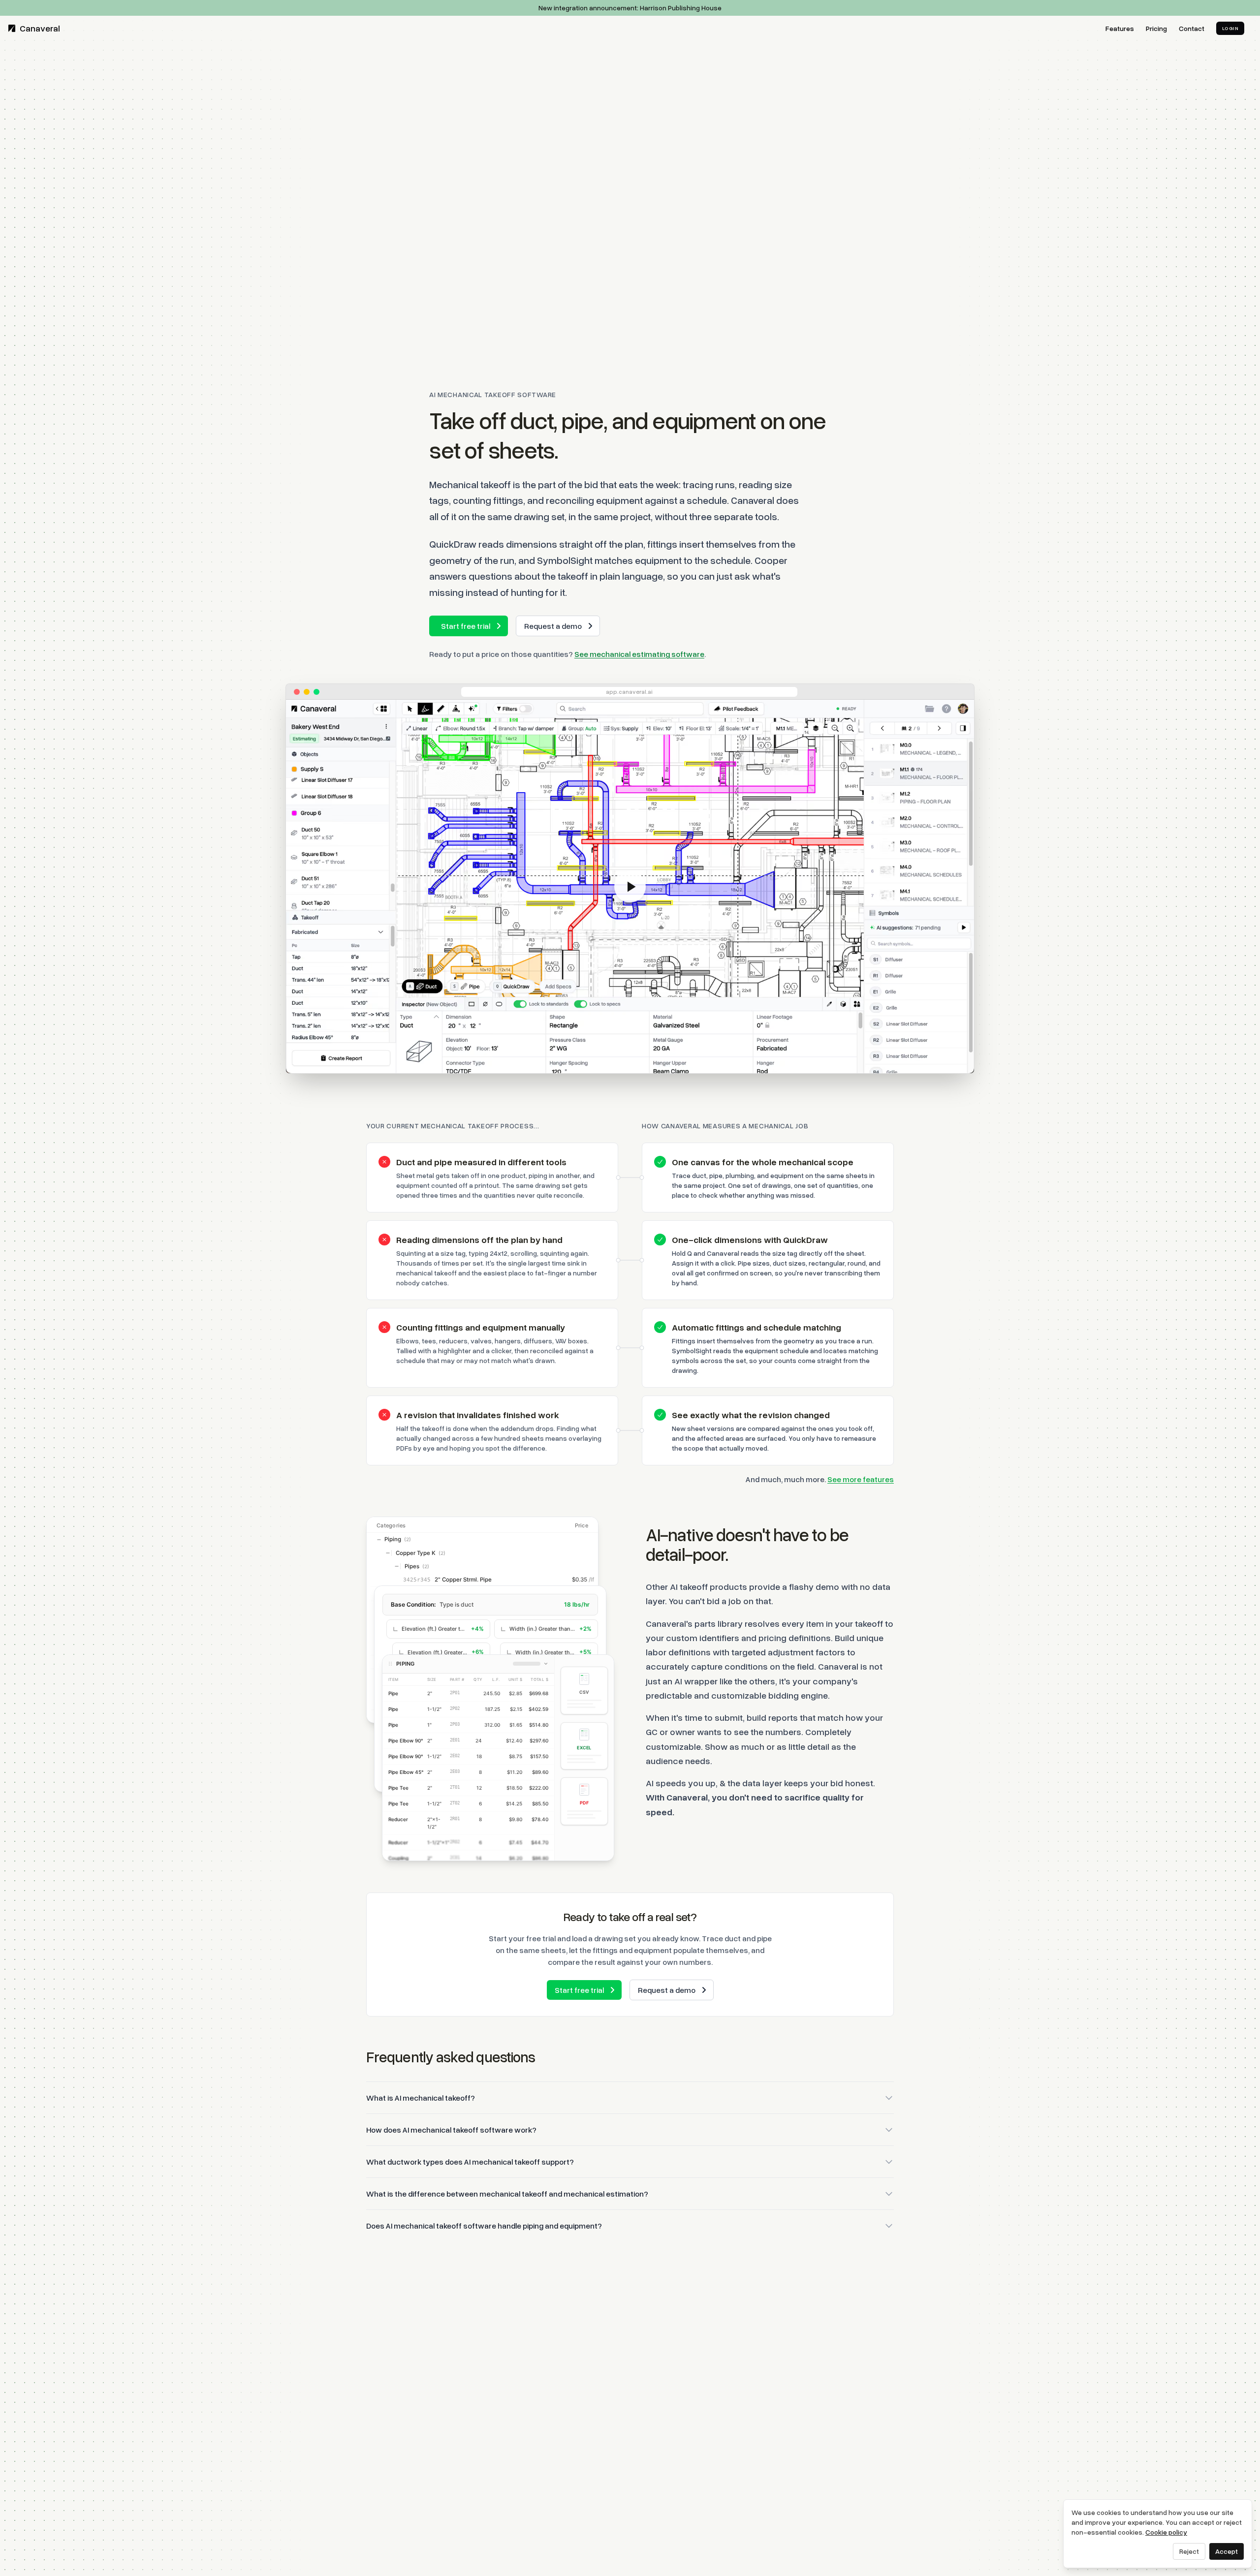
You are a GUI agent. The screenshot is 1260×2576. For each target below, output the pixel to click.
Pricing (1156, 28)
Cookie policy (1166, 2532)
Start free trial (466, 626)
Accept (1227, 2551)
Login (1230, 28)
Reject (1189, 2551)
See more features (861, 1479)
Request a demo (553, 626)
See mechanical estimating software (639, 654)
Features (1120, 28)
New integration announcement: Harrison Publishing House (630, 8)
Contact (1192, 28)
